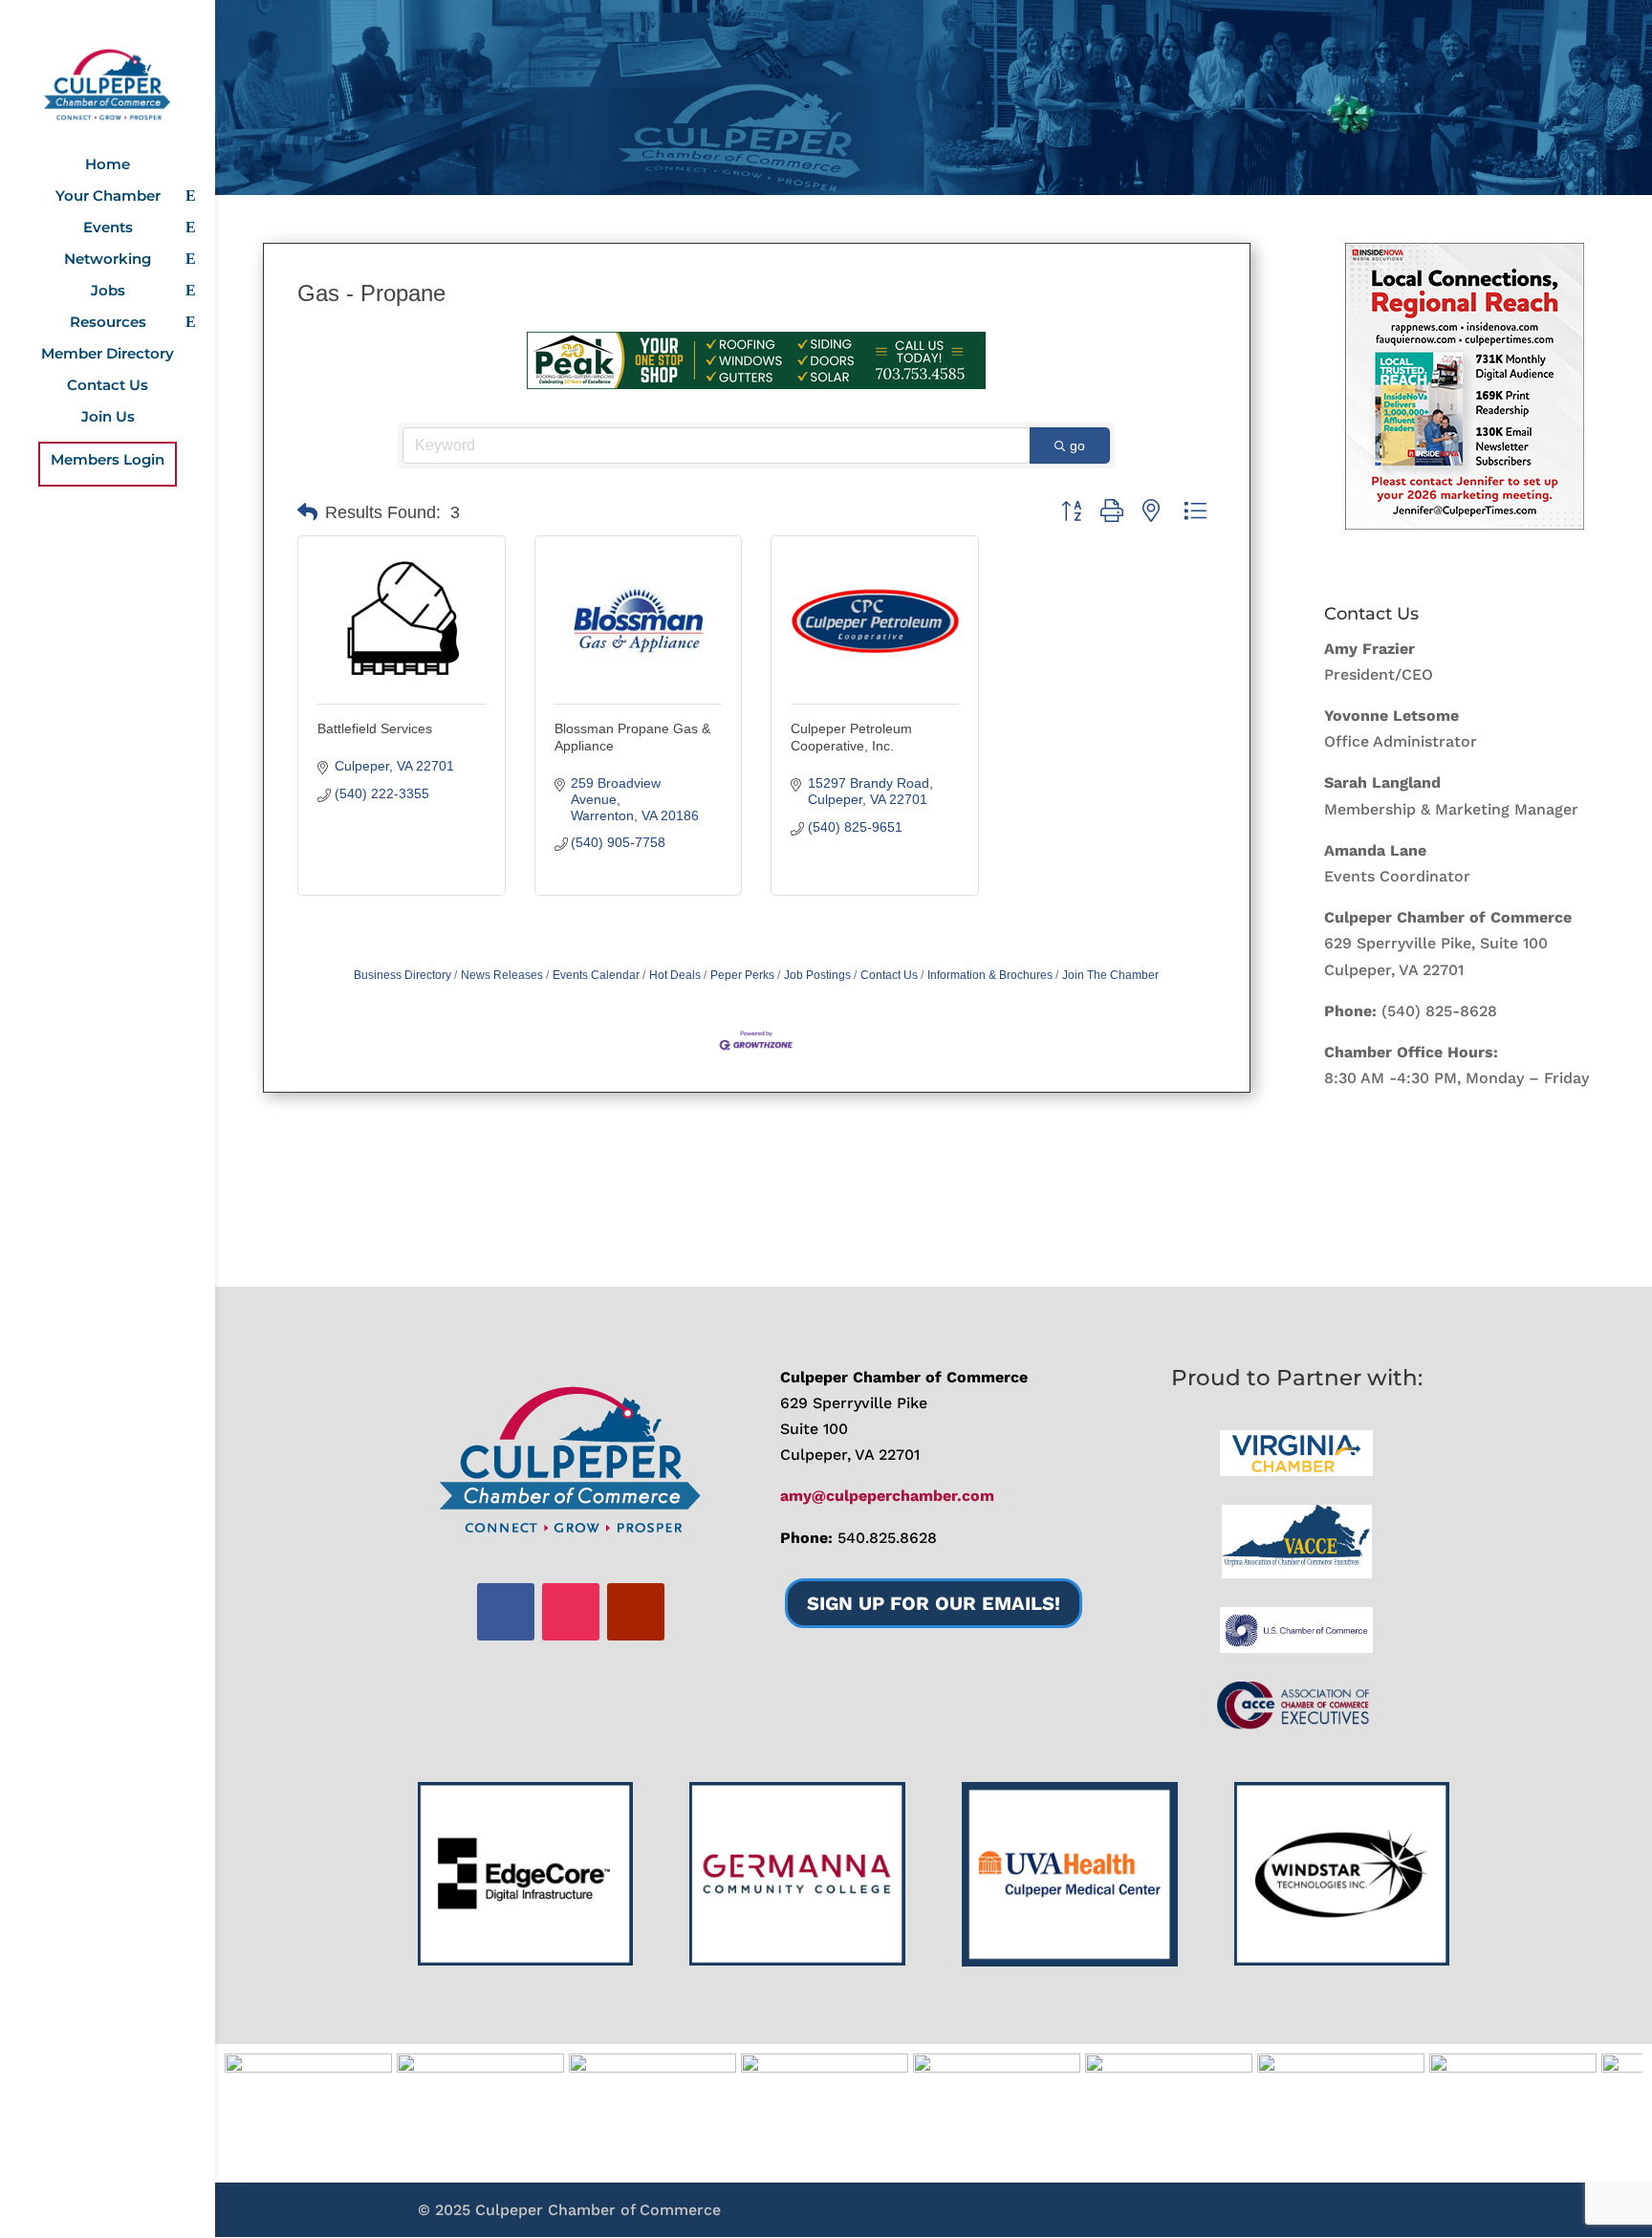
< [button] (249, 2109)
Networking (108, 260)
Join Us (108, 418)
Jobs (108, 292)
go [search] (1077, 445)
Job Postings (817, 975)
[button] (307, 512)
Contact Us (108, 386)
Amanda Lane (1375, 850)
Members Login (108, 461)
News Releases (502, 975)
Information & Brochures (990, 975)
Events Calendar (596, 975)
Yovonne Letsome (1391, 716)
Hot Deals (675, 975)
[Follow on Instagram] (571, 1612)
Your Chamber (108, 197)
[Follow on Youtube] (636, 1612)
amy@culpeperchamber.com (887, 1496)
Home (108, 165)
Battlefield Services (375, 728)
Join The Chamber (1110, 975)
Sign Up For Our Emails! (934, 1603)
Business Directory (402, 975)
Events (108, 228)
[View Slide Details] (1465, 386)
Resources (108, 323)
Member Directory (108, 355)
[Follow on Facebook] (506, 1612)
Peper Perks (742, 975)
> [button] (1619, 2109)
